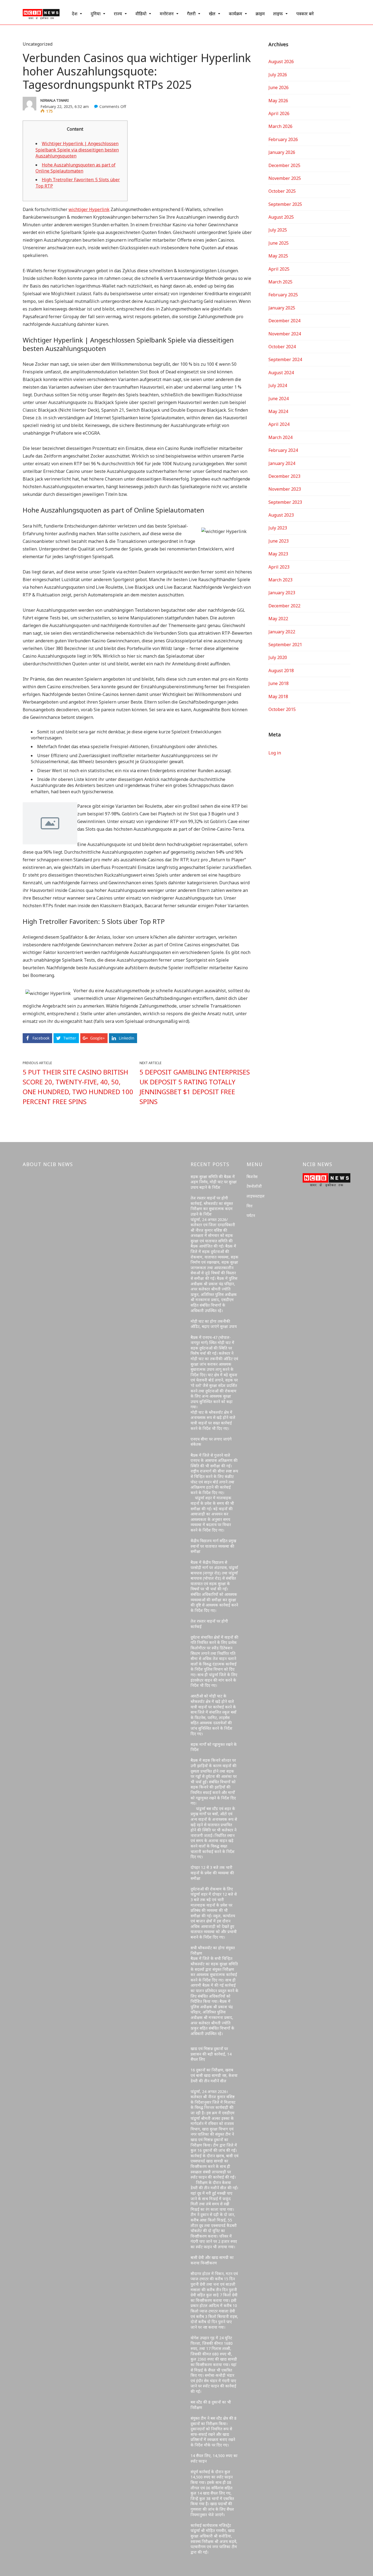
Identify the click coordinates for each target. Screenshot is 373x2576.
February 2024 (283, 450)
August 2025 (281, 217)
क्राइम (260, 14)
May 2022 (278, 619)
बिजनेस (252, 1177)
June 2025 (279, 243)
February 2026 (283, 139)
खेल (212, 14)
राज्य (118, 14)
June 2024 (279, 399)
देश (75, 14)
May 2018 (278, 696)
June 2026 (279, 87)
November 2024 (285, 334)
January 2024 (282, 463)
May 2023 (278, 554)
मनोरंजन (167, 14)
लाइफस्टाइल (256, 1196)
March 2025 (280, 282)
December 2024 (284, 321)
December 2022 (284, 606)
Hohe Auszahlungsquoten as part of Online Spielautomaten (76, 168)
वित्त (250, 1206)
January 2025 (282, 308)
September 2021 (285, 645)
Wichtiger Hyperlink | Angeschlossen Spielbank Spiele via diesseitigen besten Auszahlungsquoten (77, 150)
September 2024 (285, 359)
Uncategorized (38, 44)
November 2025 (285, 178)
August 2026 (281, 62)
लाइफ (278, 14)
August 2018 (281, 671)
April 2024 (279, 424)
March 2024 (280, 437)
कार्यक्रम (236, 14)
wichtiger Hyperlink (89, 209)
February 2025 (283, 295)
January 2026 (282, 152)
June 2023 (279, 541)
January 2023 (282, 593)
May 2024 (278, 411)
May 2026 (278, 101)
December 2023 (284, 476)
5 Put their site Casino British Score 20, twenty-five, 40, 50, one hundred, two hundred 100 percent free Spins (78, 1087)
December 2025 (284, 165)
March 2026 (280, 126)
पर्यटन (251, 1215)
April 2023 (279, 567)
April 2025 (279, 269)
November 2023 (285, 489)
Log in (275, 753)
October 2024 (282, 347)
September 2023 (285, 502)
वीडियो (141, 14)
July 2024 (278, 385)
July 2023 (278, 528)
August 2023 (281, 515)
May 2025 (278, 256)
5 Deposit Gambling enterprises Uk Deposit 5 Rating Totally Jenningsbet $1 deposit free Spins (195, 1087)
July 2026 (278, 75)
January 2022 (282, 632)
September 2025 (285, 204)
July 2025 (278, 230)
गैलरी (191, 14)
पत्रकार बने (305, 14)
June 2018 (279, 683)
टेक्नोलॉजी (254, 1186)
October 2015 (282, 709)
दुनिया (96, 14)
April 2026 (279, 113)
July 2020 (278, 657)
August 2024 (281, 373)
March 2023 (280, 580)
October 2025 (282, 191)
